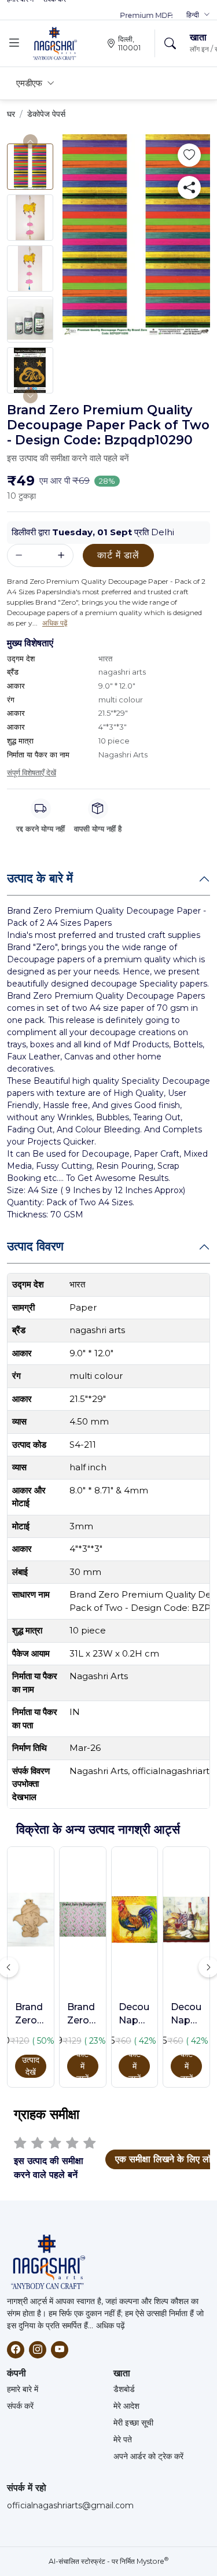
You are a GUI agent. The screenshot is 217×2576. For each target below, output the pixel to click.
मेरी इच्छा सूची (133, 2423)
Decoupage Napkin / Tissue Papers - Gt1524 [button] (186, 2014)
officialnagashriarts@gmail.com (70, 2505)
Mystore (152, 2561)
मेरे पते (123, 2439)
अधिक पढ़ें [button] (55, 623)
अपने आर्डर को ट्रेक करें (148, 2456)
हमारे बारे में (23, 2389)
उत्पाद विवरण (35, 1246)
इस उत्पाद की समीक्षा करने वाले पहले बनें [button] (68, 458)
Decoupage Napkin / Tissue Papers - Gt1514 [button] (134, 2014)
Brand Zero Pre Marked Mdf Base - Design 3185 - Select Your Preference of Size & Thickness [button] (31, 2014)
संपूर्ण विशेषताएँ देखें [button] (32, 772)
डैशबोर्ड (124, 2389)
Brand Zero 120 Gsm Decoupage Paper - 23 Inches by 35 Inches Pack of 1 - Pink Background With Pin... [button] (83, 2014)
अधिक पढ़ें (111, 2325)
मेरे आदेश (126, 2406)
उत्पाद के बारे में (40, 878)
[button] (198, 15)
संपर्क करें (20, 2406)
